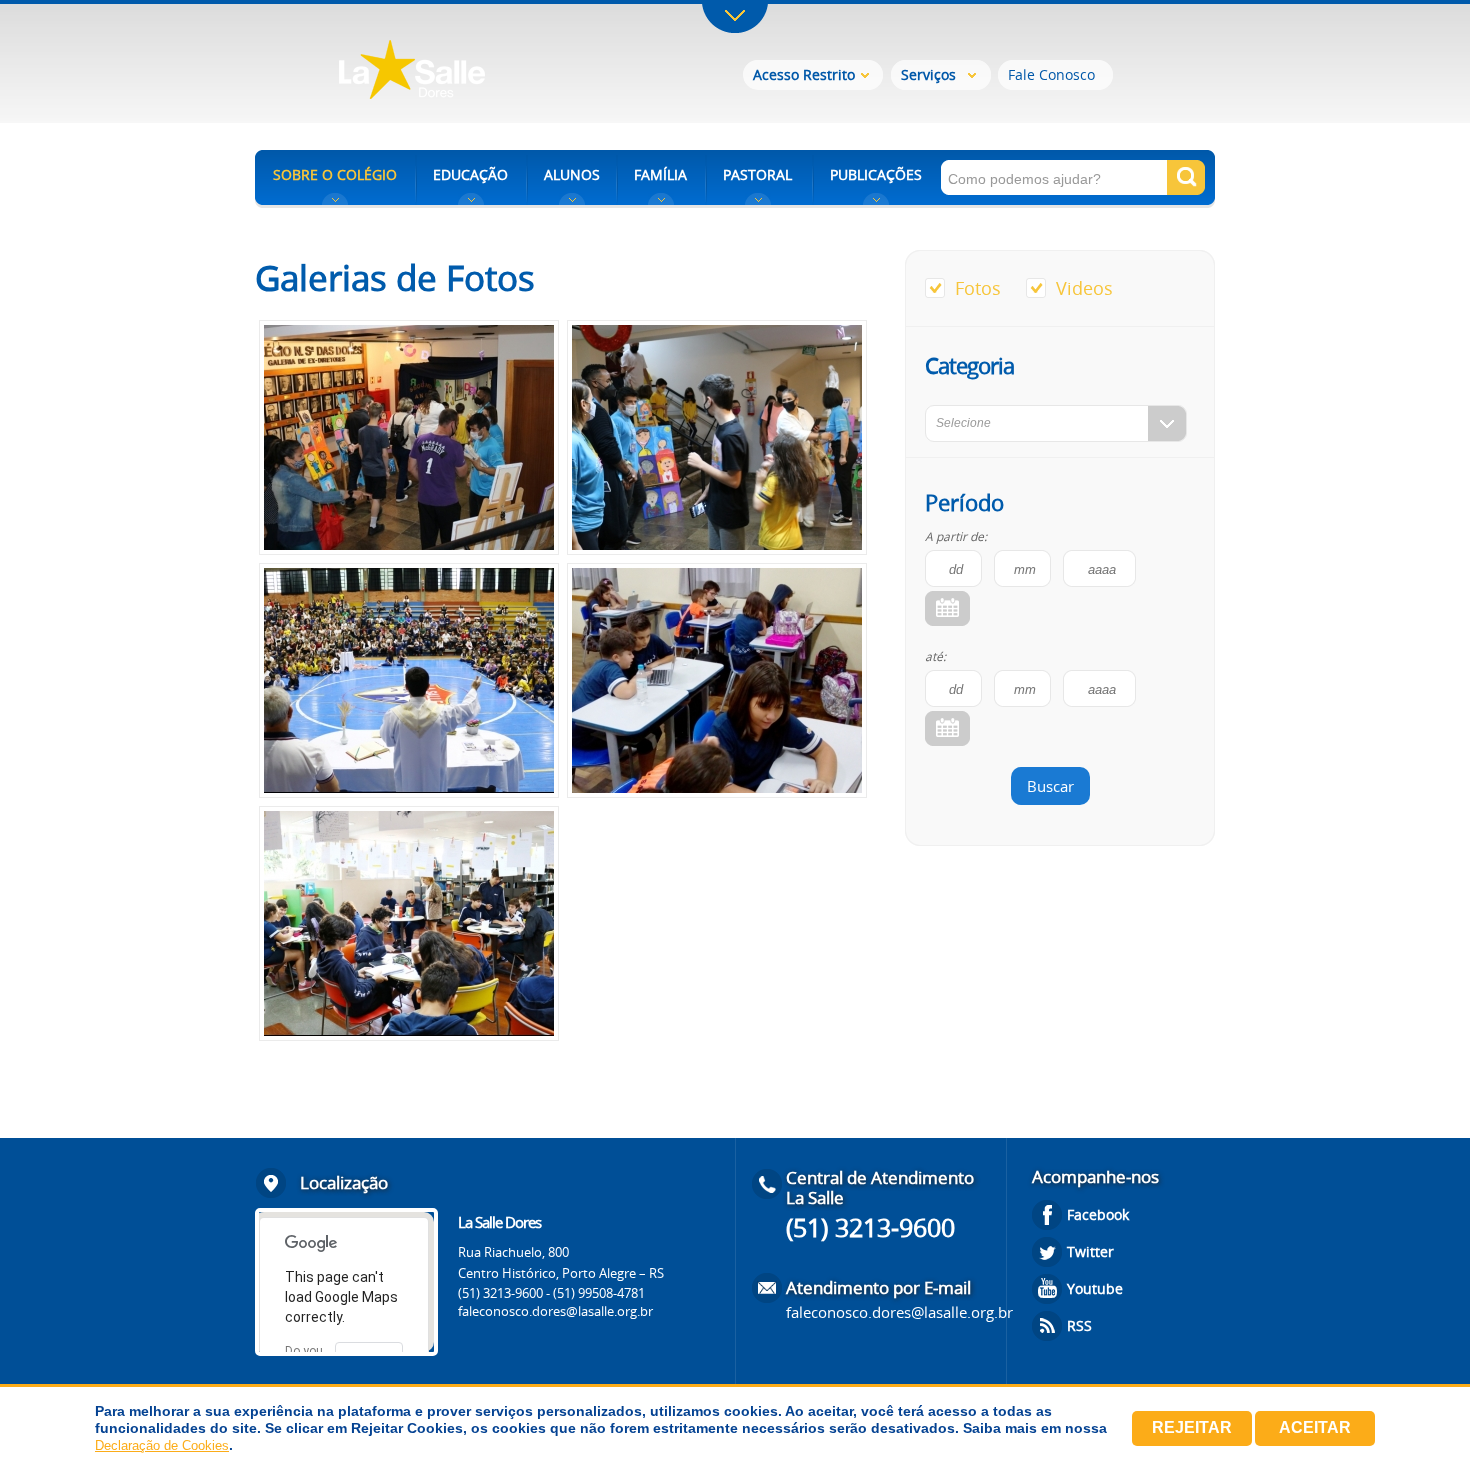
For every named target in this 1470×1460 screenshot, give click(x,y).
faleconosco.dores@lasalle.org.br (555, 1311)
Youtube (1095, 1288)
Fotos (978, 288)
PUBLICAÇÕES (876, 174)
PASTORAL (757, 174)
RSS (1079, 1325)
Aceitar (1315, 1427)
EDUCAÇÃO (470, 174)
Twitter (1090, 1251)
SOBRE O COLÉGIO (335, 174)
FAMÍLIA (660, 174)
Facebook (1098, 1214)
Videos (1084, 288)
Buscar (1050, 786)
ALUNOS (572, 174)
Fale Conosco (1051, 74)
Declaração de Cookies (162, 1445)
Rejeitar (1192, 1427)
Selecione (963, 423)
